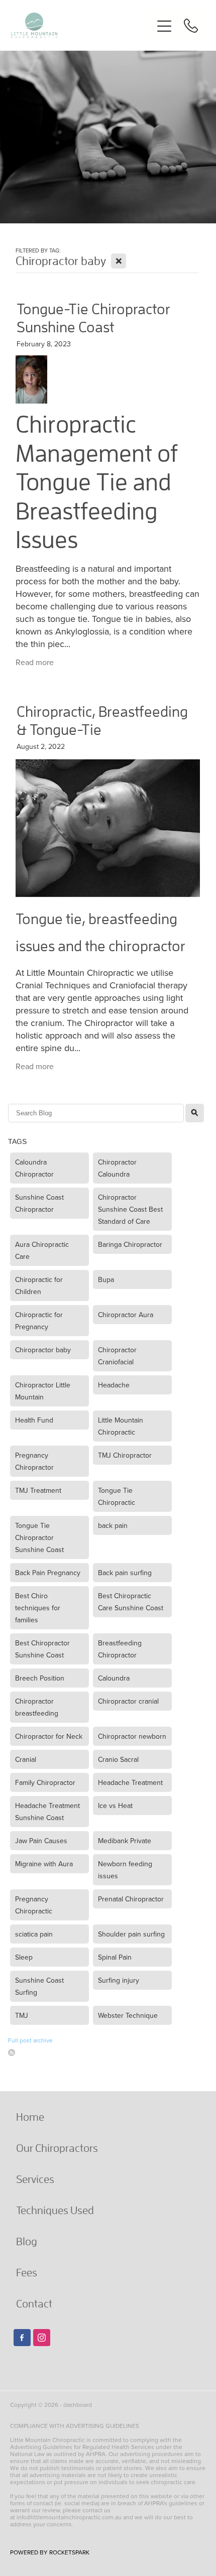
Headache (114, 1385)
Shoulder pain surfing (131, 1934)
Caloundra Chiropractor (34, 1168)
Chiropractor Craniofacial (117, 1356)
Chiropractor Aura (126, 1315)
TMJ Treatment (38, 1490)
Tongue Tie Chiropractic (117, 1496)
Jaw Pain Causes (41, 1841)
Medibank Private (125, 1841)
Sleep (24, 1957)
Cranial (26, 1759)
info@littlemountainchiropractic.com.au (69, 2517)
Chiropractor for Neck (49, 1736)
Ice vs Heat (115, 1806)
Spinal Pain (115, 1957)
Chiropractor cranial (128, 1701)
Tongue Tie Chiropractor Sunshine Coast (39, 1537)
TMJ (22, 2015)
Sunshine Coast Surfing (39, 1986)
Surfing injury (119, 1980)
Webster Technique (128, 2015)
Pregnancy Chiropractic (34, 1905)
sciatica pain (34, 1934)
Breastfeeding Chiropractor (120, 1649)
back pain (113, 1525)
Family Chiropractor (45, 1782)
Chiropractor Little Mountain (43, 1391)
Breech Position (40, 1678)
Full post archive (30, 2040)
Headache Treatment (130, 1782)
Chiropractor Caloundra (117, 1168)
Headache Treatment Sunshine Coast (47, 1812)
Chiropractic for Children (39, 1285)
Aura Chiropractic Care (42, 1250)
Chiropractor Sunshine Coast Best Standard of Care (130, 1209)
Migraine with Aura (44, 1864)
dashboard (78, 2405)
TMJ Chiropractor (125, 1455)
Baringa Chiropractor (130, 1244)
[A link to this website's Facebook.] (22, 2338)
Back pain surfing (125, 1573)
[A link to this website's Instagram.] (42, 2338)
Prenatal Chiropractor (131, 1899)
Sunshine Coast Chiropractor (39, 1203)
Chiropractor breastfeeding (37, 1707)
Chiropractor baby (43, 1350)
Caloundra (114, 1678)
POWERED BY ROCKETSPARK (50, 2552)
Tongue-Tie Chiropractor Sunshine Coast (93, 317)
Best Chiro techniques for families (38, 1608)
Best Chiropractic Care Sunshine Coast (131, 1602)
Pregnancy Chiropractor (34, 1461)
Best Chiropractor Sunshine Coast (42, 1649)
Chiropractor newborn (132, 1736)
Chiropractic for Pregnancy (39, 1321)
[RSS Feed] (12, 2052)
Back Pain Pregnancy (48, 1573)
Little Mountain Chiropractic (121, 1426)
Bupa (106, 1279)
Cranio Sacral (118, 1759)
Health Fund (34, 1420)
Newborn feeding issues (125, 1870)
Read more (35, 662)
